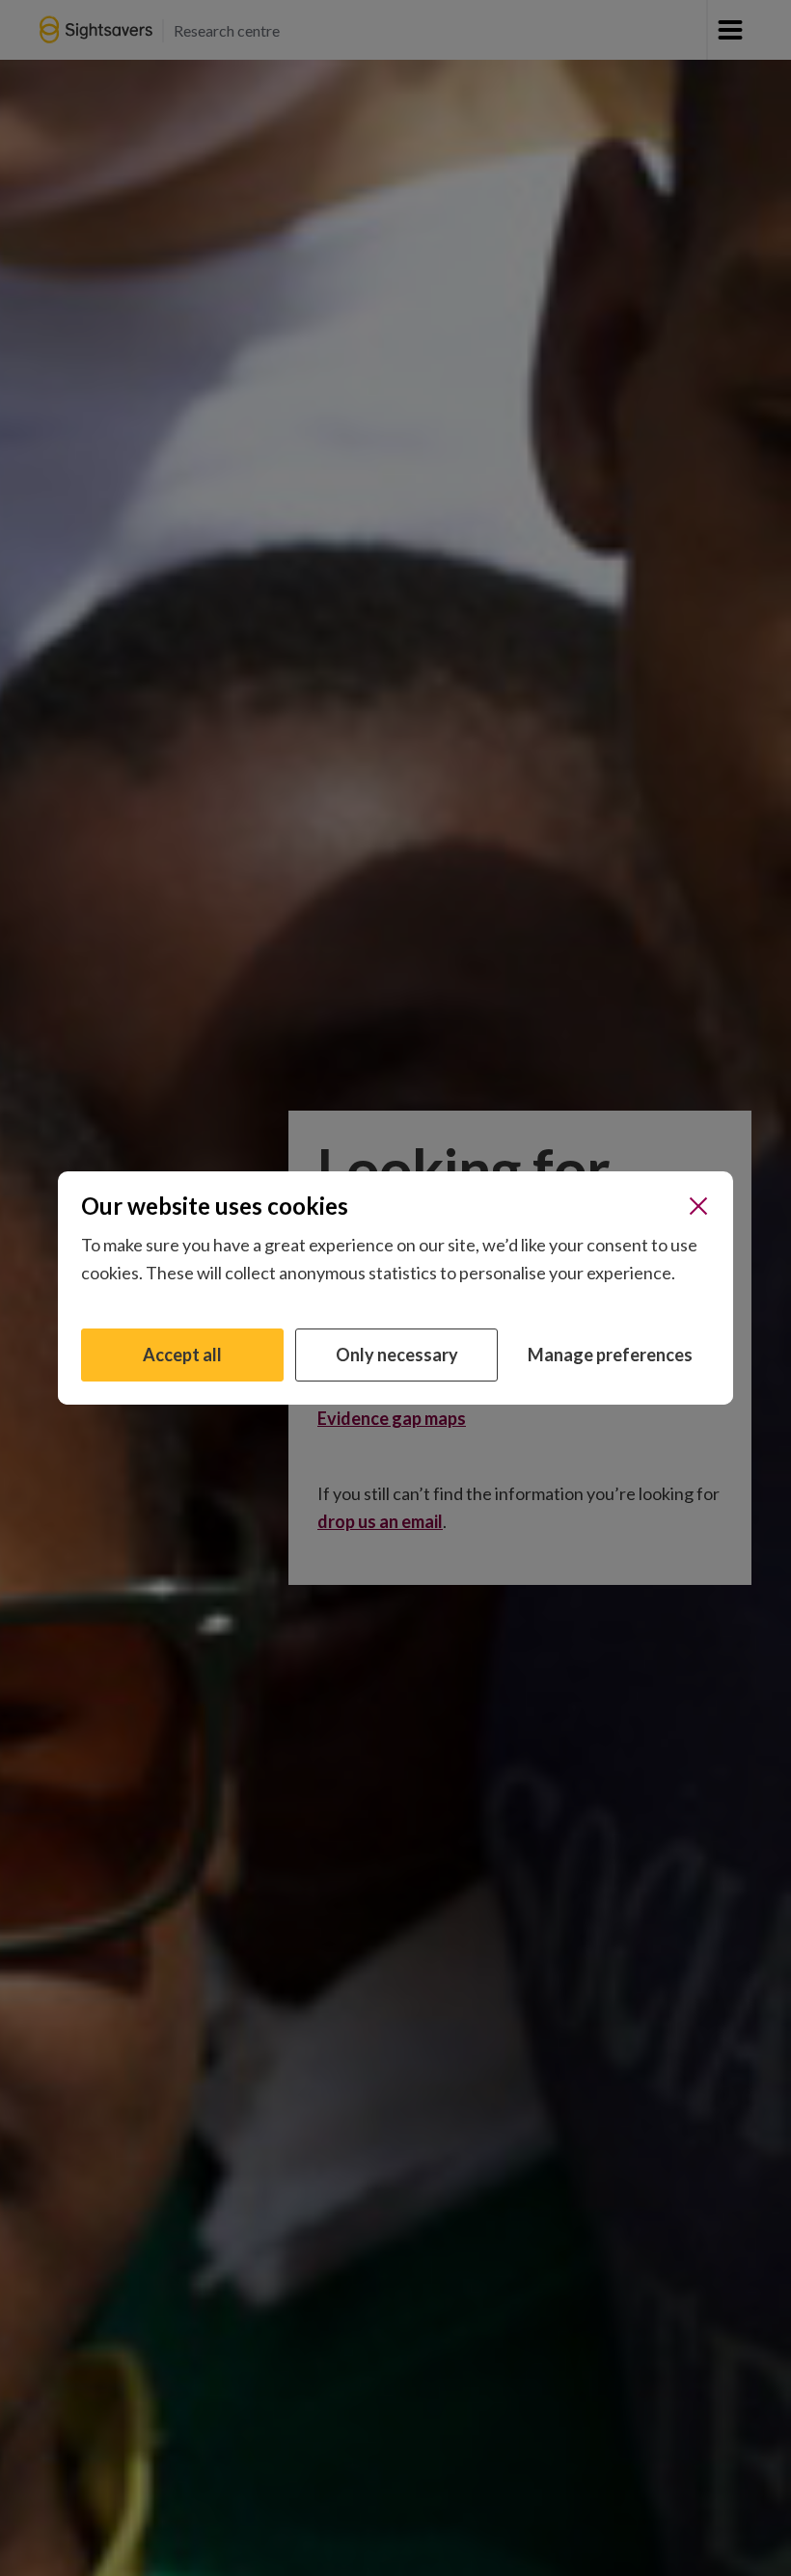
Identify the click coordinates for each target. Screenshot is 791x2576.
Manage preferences (610, 1355)
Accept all (182, 1355)
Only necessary (397, 1355)
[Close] (698, 1206)
